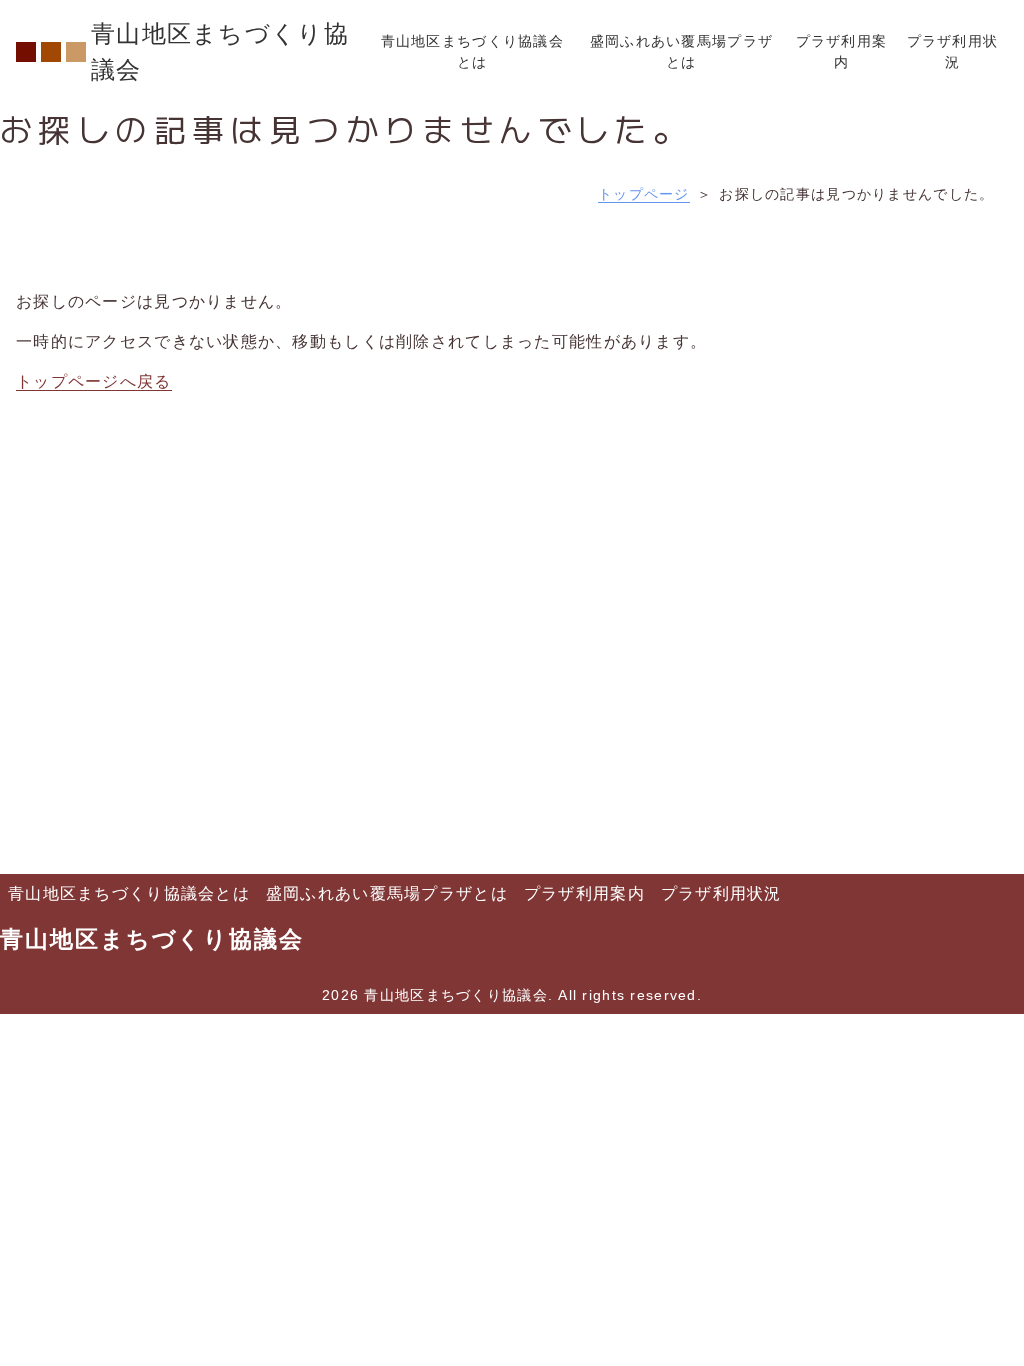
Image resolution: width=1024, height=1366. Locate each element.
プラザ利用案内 (584, 893)
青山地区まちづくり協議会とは (129, 893)
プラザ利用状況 (721, 893)
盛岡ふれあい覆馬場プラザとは (387, 893)
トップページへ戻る (94, 381)
